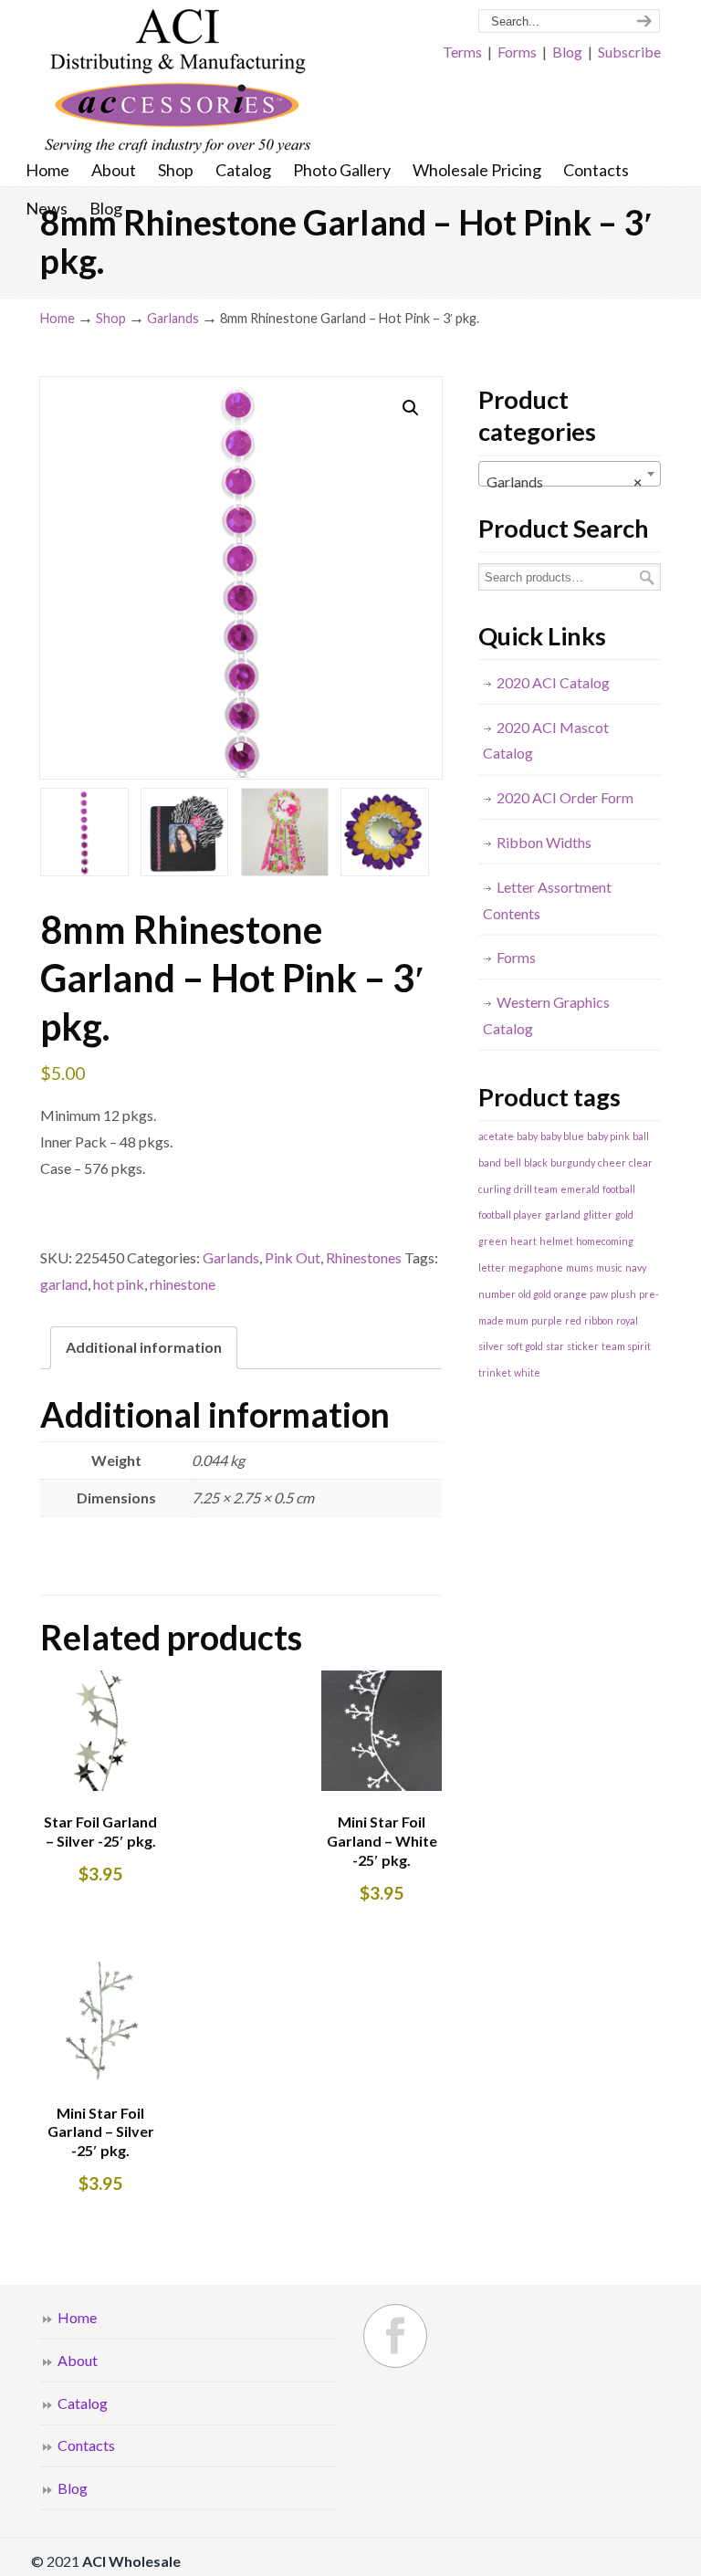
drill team (536, 1189)
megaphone (536, 1267)
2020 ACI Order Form (565, 797)
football (619, 1189)
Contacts (86, 2445)
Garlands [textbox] (564, 482)
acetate (496, 1136)
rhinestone (183, 1284)
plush (623, 1294)
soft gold (525, 1346)
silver (491, 1346)
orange (570, 1294)
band (490, 1162)
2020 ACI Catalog (553, 682)
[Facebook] (395, 2336)
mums (580, 1267)
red (573, 1320)
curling (495, 1189)
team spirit (626, 1346)
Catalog (83, 2403)
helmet (556, 1241)
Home (58, 318)
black (536, 1162)
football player (510, 1215)
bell (513, 1162)
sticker (583, 1346)
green (493, 1241)
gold (624, 1215)
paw (599, 1294)
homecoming (605, 1241)
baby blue (562, 1136)
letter (492, 1267)
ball (641, 1136)
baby (527, 1136)
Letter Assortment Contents (547, 900)
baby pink (608, 1136)
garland (64, 1284)
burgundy (573, 1162)
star (555, 1346)
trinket (495, 1372)
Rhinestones (364, 1257)
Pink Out (293, 1257)
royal (627, 1320)
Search (647, 577)
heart (523, 1241)
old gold (535, 1294)
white (527, 1372)
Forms (517, 52)
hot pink (119, 1284)
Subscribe (629, 52)
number (497, 1294)
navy (636, 1267)
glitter (598, 1215)
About (78, 2360)
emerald (580, 1189)
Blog (567, 52)
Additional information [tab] (144, 1347)
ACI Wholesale (177, 82)
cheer (612, 1162)
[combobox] (570, 474)
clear (641, 1162)
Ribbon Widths (544, 842)
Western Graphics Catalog (546, 1015)
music (609, 1267)
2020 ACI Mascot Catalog (546, 740)
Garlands (173, 318)
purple (547, 1320)
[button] (411, 408)
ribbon (599, 1320)
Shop (111, 318)
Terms (462, 52)
